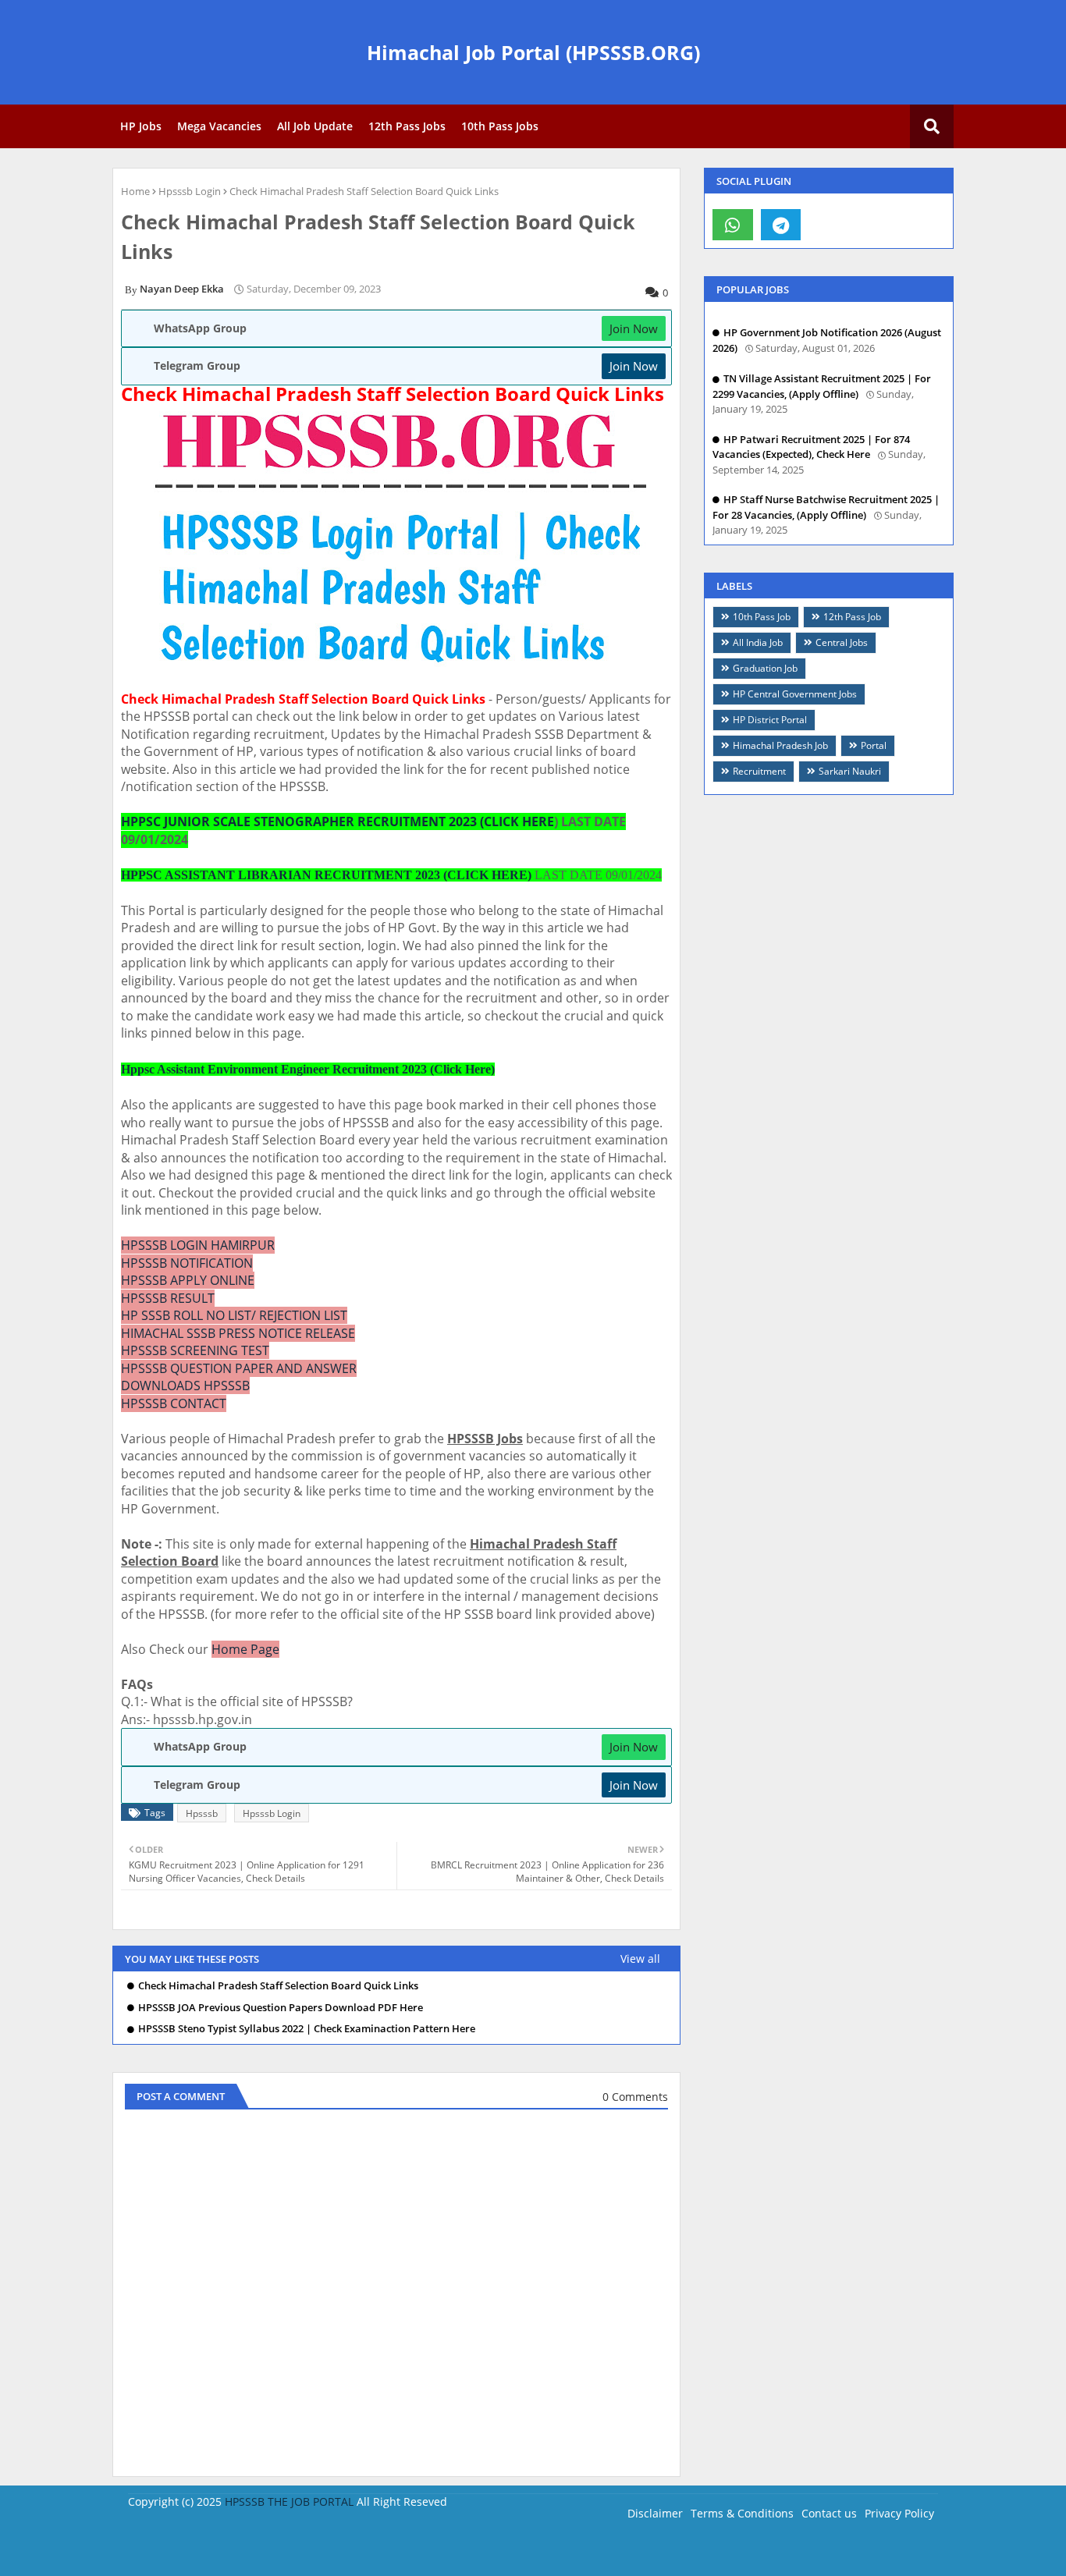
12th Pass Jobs (407, 126)
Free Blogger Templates (585, 2552)
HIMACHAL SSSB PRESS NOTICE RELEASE (238, 1333)
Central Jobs (842, 642)
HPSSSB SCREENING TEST (195, 1350)
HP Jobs (141, 126)
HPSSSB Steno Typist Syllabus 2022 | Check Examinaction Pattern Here (307, 2029)
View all (640, 1959)
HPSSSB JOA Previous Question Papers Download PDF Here (281, 2008)
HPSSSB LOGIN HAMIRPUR (198, 1245)
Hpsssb (202, 1813)
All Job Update (315, 126)
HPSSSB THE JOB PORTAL (289, 2501)
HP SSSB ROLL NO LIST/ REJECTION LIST (234, 1315)
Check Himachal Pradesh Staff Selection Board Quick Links (278, 1986)
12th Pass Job (852, 617)
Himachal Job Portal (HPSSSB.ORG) (533, 52)
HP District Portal (770, 720)
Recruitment (759, 771)
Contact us (829, 2513)
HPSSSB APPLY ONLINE (188, 1280)
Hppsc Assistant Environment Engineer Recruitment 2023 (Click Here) (308, 1069)
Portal (874, 745)
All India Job (758, 642)
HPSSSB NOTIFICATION (187, 1263)
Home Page (245, 1649)
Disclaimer (655, 2513)
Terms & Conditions (742, 2513)
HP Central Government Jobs (795, 694)
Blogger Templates (384, 2552)
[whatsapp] (733, 225)
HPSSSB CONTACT (174, 1403)
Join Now (634, 328)
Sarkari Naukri (850, 771)
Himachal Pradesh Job (780, 745)
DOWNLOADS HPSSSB (185, 1386)
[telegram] (781, 225)
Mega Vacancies (219, 126)
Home (135, 191)
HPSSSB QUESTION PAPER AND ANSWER (239, 1368)
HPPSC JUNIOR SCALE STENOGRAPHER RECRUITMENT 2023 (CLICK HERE (338, 821)
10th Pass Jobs (500, 126)
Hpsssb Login (190, 191)
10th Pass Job (762, 617)
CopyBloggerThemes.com (256, 2552)
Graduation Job (765, 668)
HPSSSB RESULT (168, 1298)
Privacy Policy (899, 2513)
